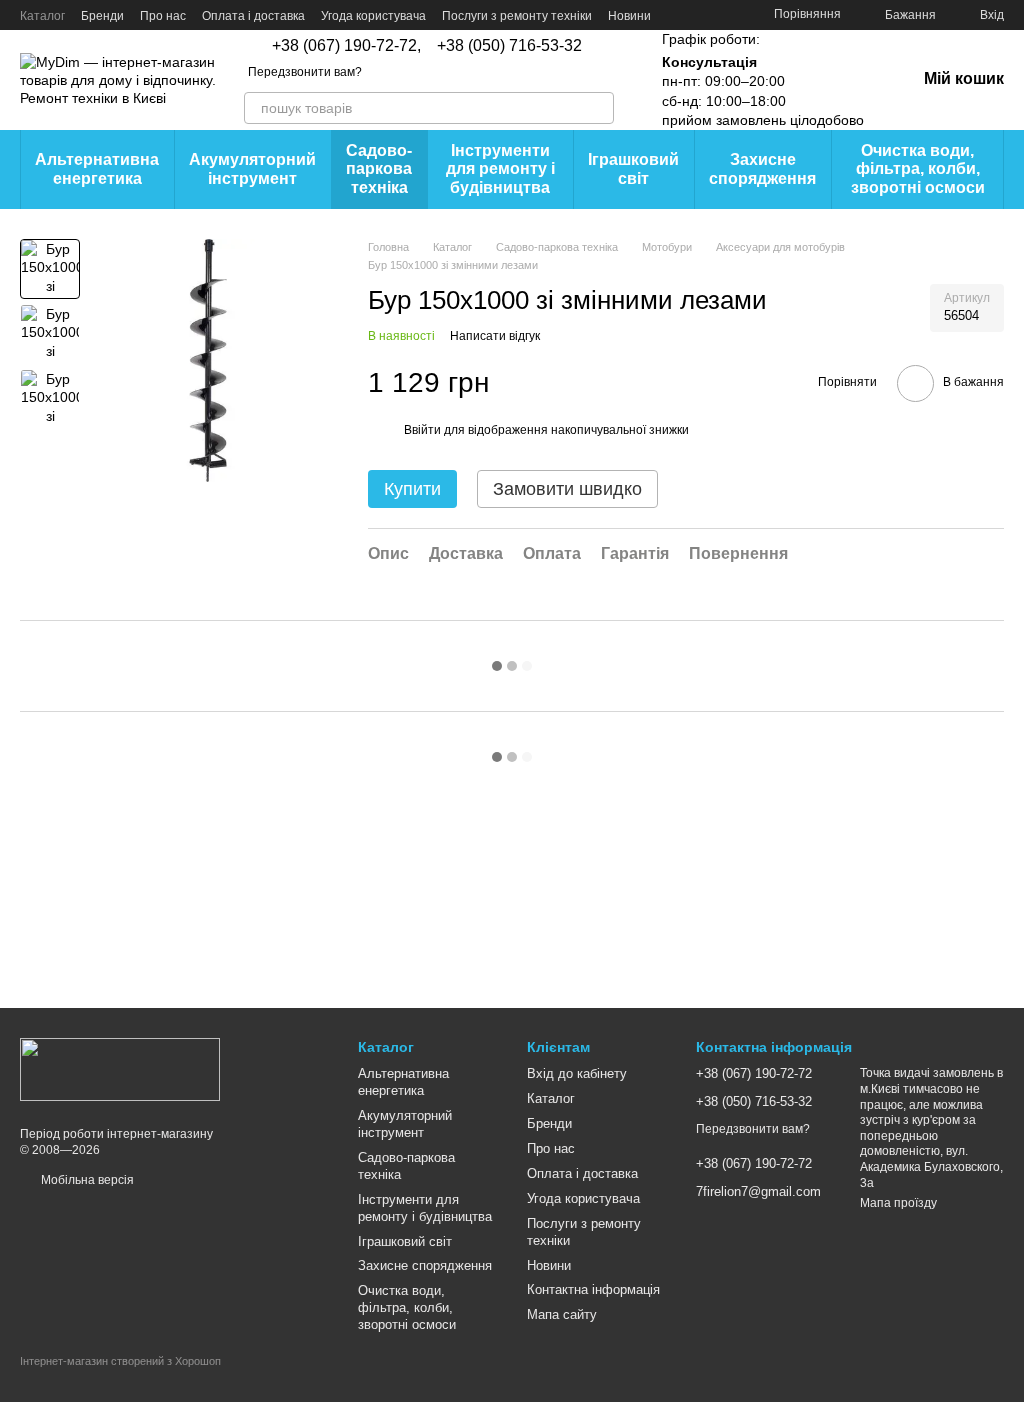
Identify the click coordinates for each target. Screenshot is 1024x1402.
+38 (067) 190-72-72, (346, 46)
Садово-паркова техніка (379, 169)
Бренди (102, 16)
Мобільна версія (86, 1180)
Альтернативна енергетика (97, 168)
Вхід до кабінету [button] (577, 1073)
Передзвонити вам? (305, 72)
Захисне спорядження (762, 168)
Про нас (163, 16)
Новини (629, 16)
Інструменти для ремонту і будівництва (500, 169)
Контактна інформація (593, 1289)
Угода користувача (373, 16)
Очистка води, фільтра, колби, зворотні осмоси (918, 169)
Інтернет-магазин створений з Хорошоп (120, 1361)
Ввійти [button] (422, 430)
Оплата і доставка (253, 16)
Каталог (42, 16)
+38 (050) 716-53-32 (509, 46)
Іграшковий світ (633, 168)
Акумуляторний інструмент (252, 168)
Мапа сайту (562, 1314)
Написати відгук (495, 336)
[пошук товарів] (598, 108)
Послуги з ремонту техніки (517, 16)
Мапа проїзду (898, 1203)
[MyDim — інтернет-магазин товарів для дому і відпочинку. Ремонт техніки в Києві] (120, 1069)
